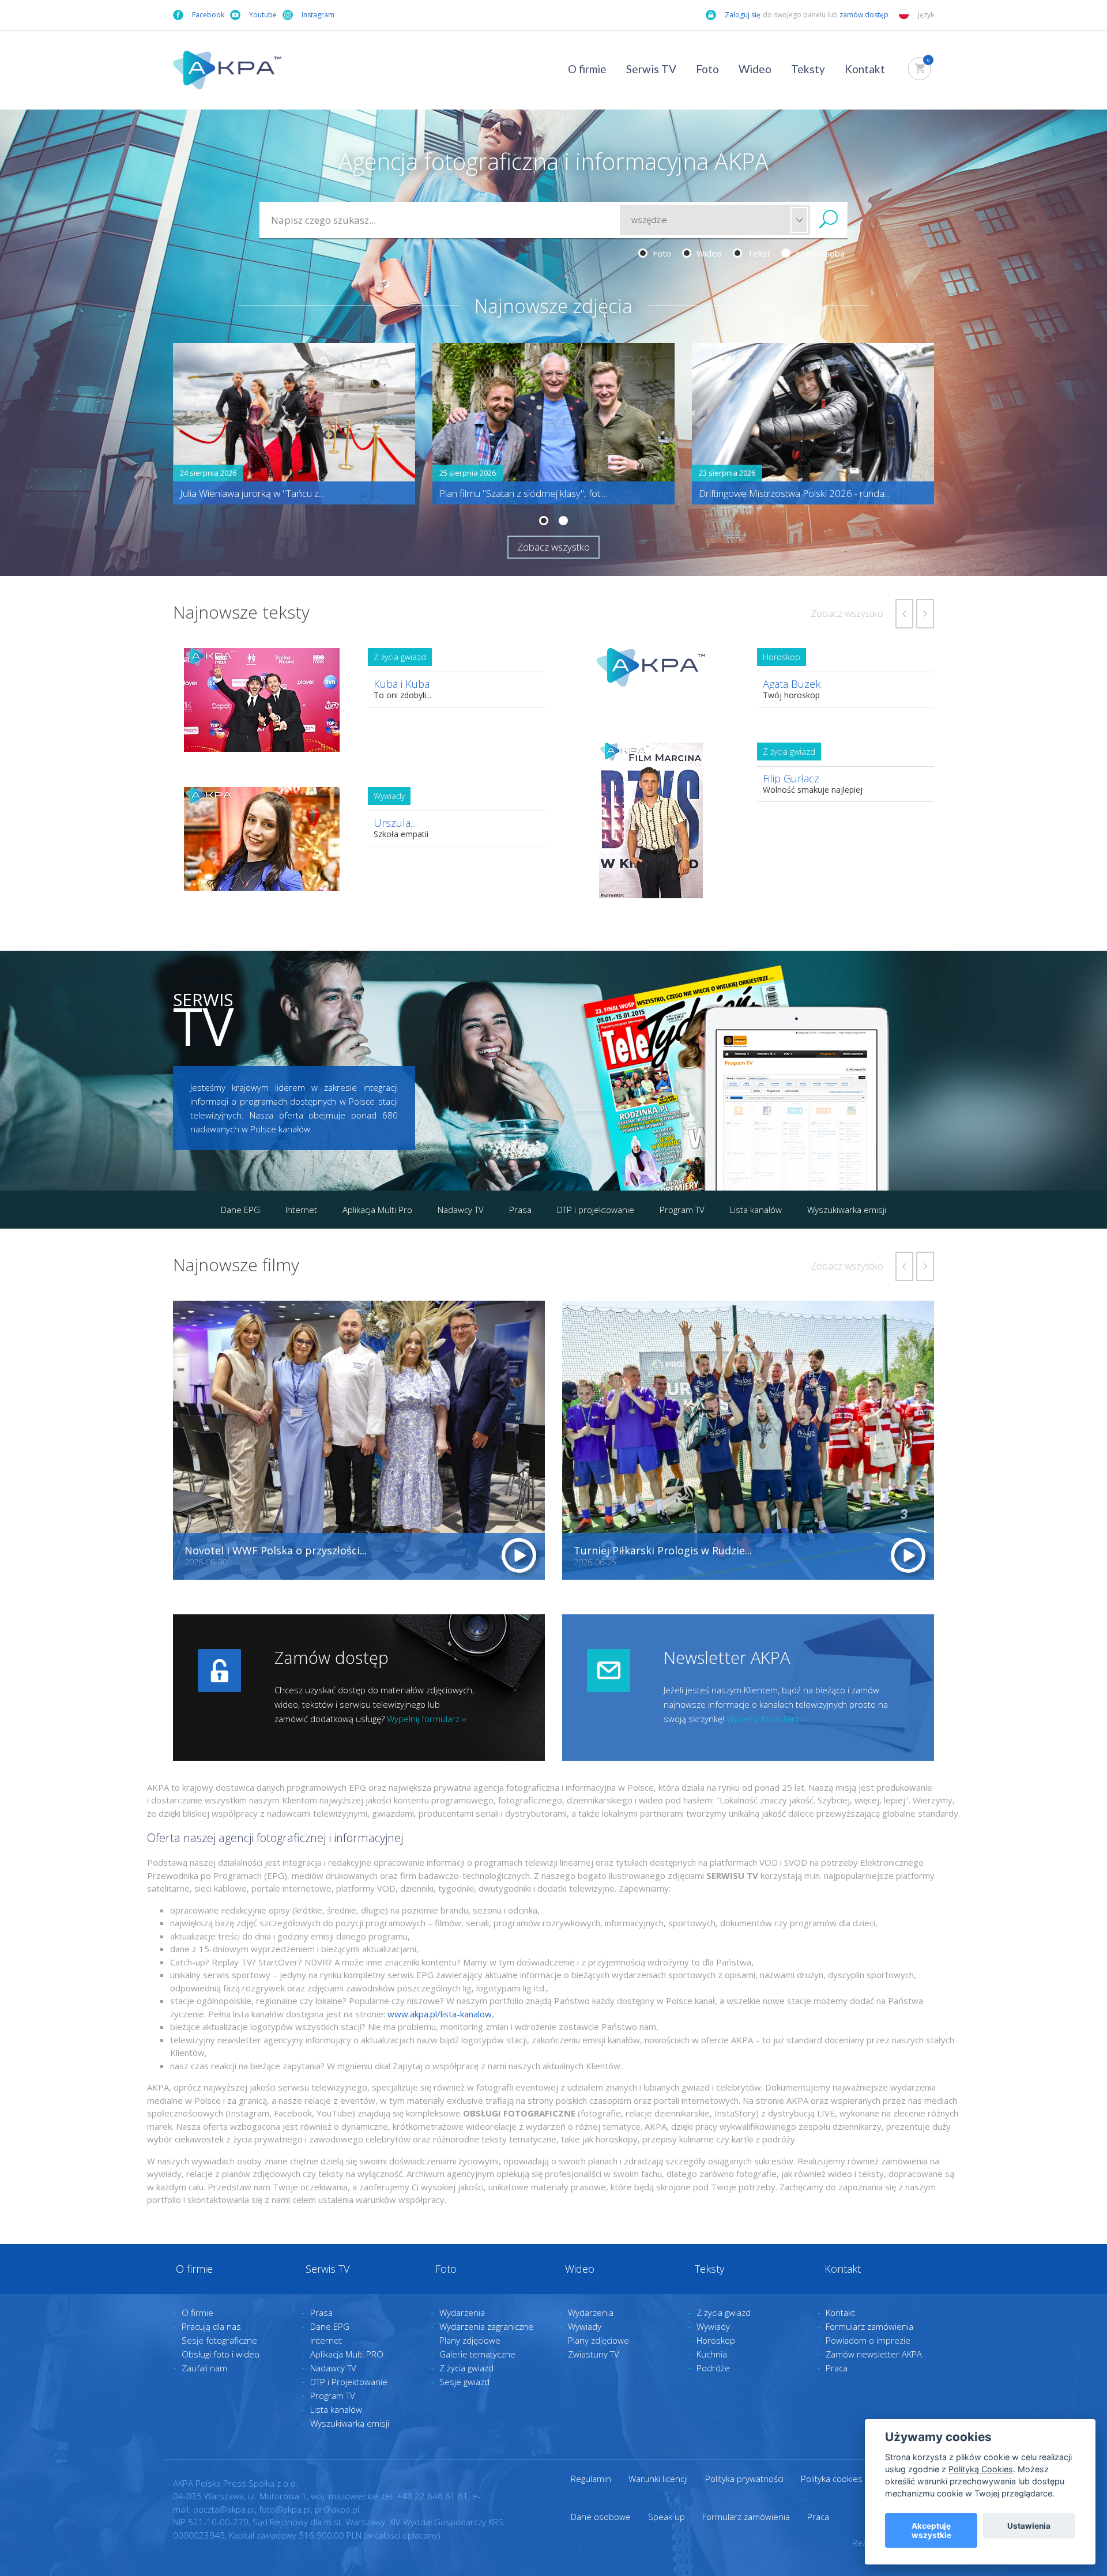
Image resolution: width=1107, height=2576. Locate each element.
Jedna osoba (819, 253)
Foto (707, 69)
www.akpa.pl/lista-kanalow (440, 2014)
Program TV (682, 1210)
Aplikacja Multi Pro (377, 1210)
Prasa (520, 1210)
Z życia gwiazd (466, 2368)
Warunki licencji (658, 2479)
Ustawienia (1029, 2526)
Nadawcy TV (461, 1210)
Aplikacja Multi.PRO (347, 2354)
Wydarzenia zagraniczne (486, 2326)
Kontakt (865, 69)
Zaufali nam (204, 2368)
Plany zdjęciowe (470, 2340)
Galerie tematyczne (477, 2354)
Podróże (713, 2368)
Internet (301, 1210)
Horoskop (716, 2340)
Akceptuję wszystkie (931, 2530)
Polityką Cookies (981, 2469)
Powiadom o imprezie (868, 2340)
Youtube (263, 15)
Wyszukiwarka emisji (847, 1210)
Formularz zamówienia (869, 2326)
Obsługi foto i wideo (221, 2354)
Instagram (318, 15)
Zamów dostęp (332, 1657)
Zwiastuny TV (594, 2354)
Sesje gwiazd (464, 2382)
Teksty (808, 69)
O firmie (587, 69)
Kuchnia (712, 2354)
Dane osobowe (601, 2517)
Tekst (758, 253)
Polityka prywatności (744, 2479)
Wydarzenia (462, 2313)
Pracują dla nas (211, 2326)
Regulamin (591, 2479)
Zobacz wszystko (553, 547)
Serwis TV (651, 69)
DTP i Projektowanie (349, 2382)
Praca (837, 2368)
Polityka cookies (832, 2479)
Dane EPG (240, 1210)
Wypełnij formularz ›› (427, 1719)
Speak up (667, 2517)
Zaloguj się (743, 15)
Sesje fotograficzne (219, 2340)
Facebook (208, 15)
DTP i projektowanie (596, 1210)
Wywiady (585, 2326)
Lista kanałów (756, 1210)
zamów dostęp (865, 15)
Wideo (755, 69)
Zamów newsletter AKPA (874, 2354)
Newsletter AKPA (727, 1657)
